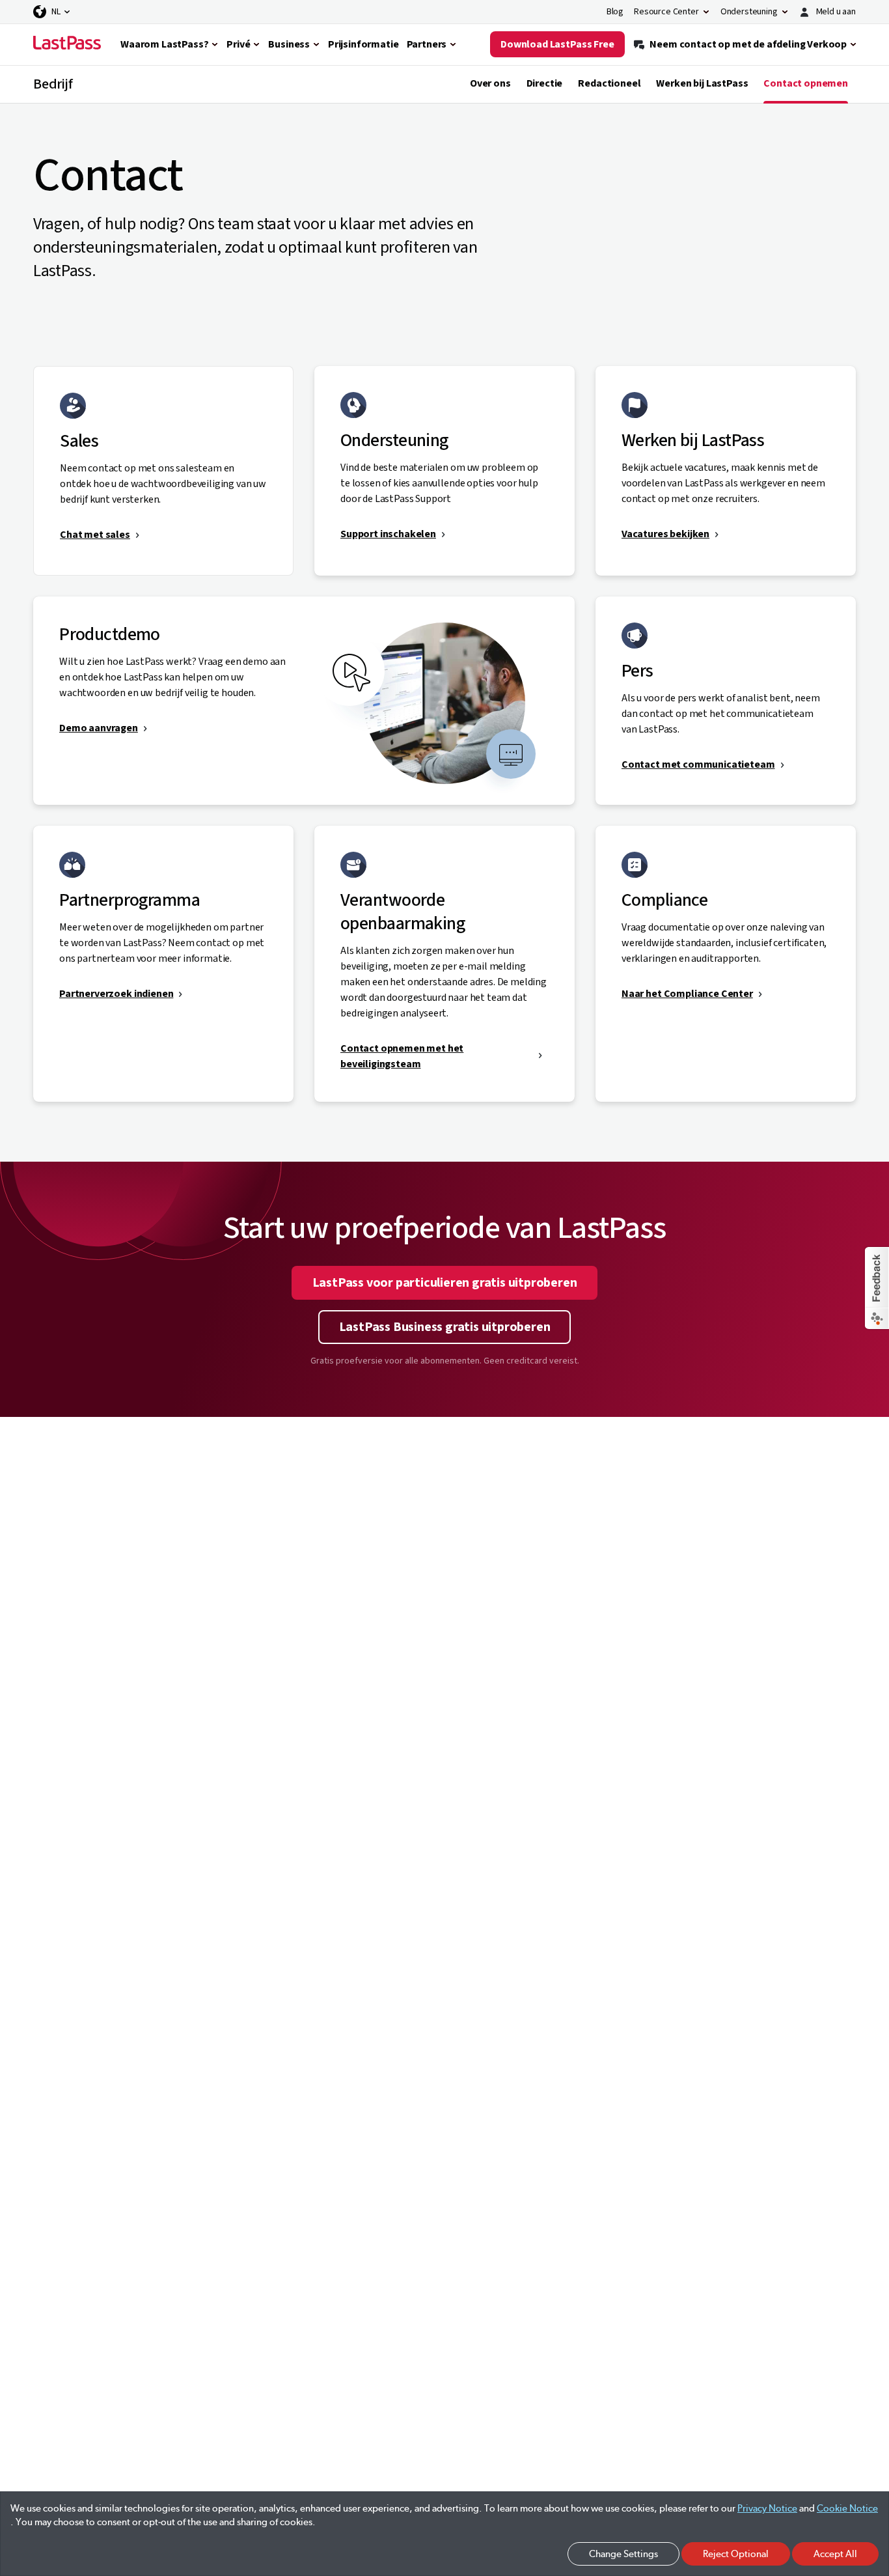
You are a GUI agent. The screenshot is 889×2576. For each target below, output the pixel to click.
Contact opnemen (806, 83)
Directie (545, 83)
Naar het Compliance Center (687, 994)
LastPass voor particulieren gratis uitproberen (445, 1283)
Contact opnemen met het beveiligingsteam (402, 1056)
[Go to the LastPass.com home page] (67, 44)
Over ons (490, 83)
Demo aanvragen (99, 728)
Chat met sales (95, 535)
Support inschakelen (388, 534)
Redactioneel (609, 83)
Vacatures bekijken (665, 534)
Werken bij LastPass (702, 83)
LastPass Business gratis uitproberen (445, 1327)
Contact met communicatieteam (698, 764)
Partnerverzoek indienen (116, 994)
